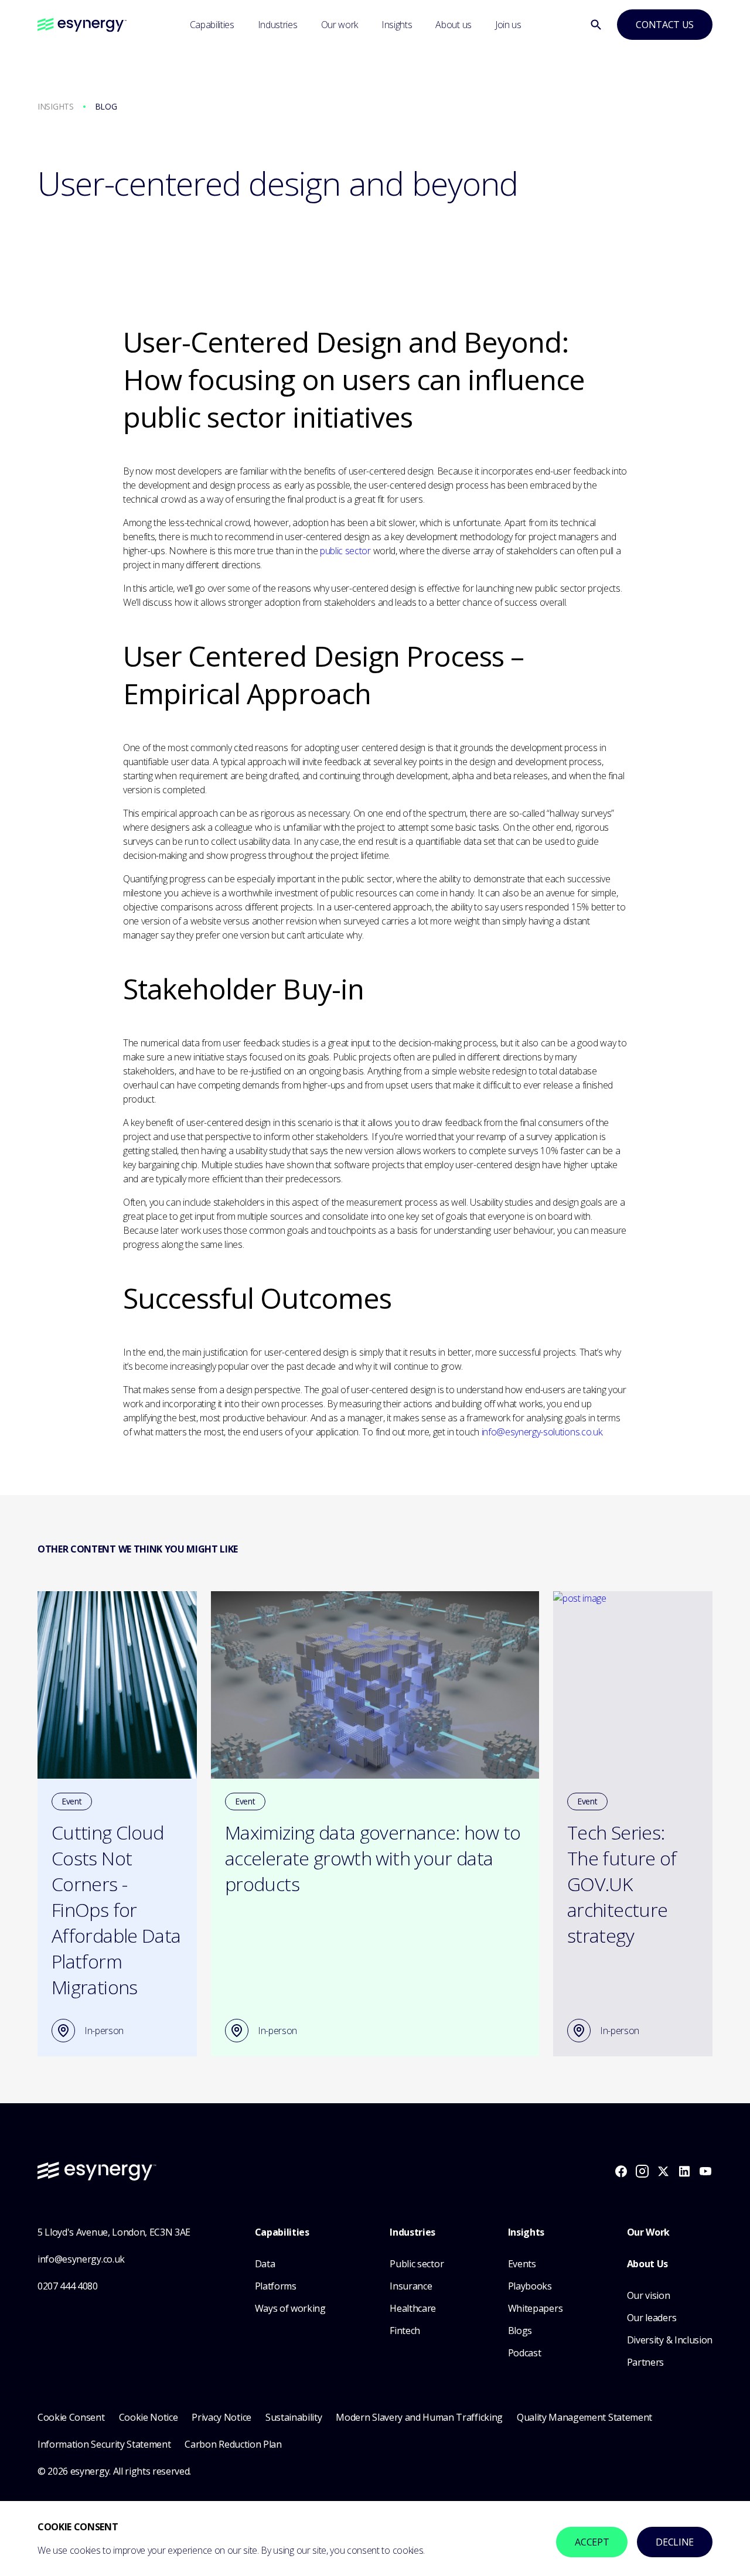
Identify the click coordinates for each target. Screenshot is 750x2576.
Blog (106, 106)
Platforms (276, 2286)
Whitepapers (535, 2308)
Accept (592, 2542)
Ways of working (290, 2308)
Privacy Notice (221, 2417)
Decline (675, 2542)
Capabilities (212, 25)
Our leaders (652, 2318)
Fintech (405, 2331)
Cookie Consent (71, 2417)
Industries (278, 25)
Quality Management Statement (584, 2417)
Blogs (520, 2331)
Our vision (649, 2295)
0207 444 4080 (68, 2286)
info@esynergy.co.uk (81, 2259)
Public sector (417, 2264)
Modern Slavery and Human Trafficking (419, 2417)
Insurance (411, 2286)
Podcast (525, 2353)
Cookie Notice (149, 2417)
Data (265, 2264)
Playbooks (530, 2286)
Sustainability (294, 2417)
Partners (645, 2362)
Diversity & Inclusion (670, 2340)
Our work (340, 25)
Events (522, 2264)
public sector (345, 551)
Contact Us (665, 25)
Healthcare (413, 2308)
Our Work (648, 2232)
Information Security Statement (104, 2444)
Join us (508, 25)
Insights (397, 25)
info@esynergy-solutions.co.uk (542, 1432)
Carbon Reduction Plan (233, 2444)
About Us (647, 2264)
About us (453, 25)
